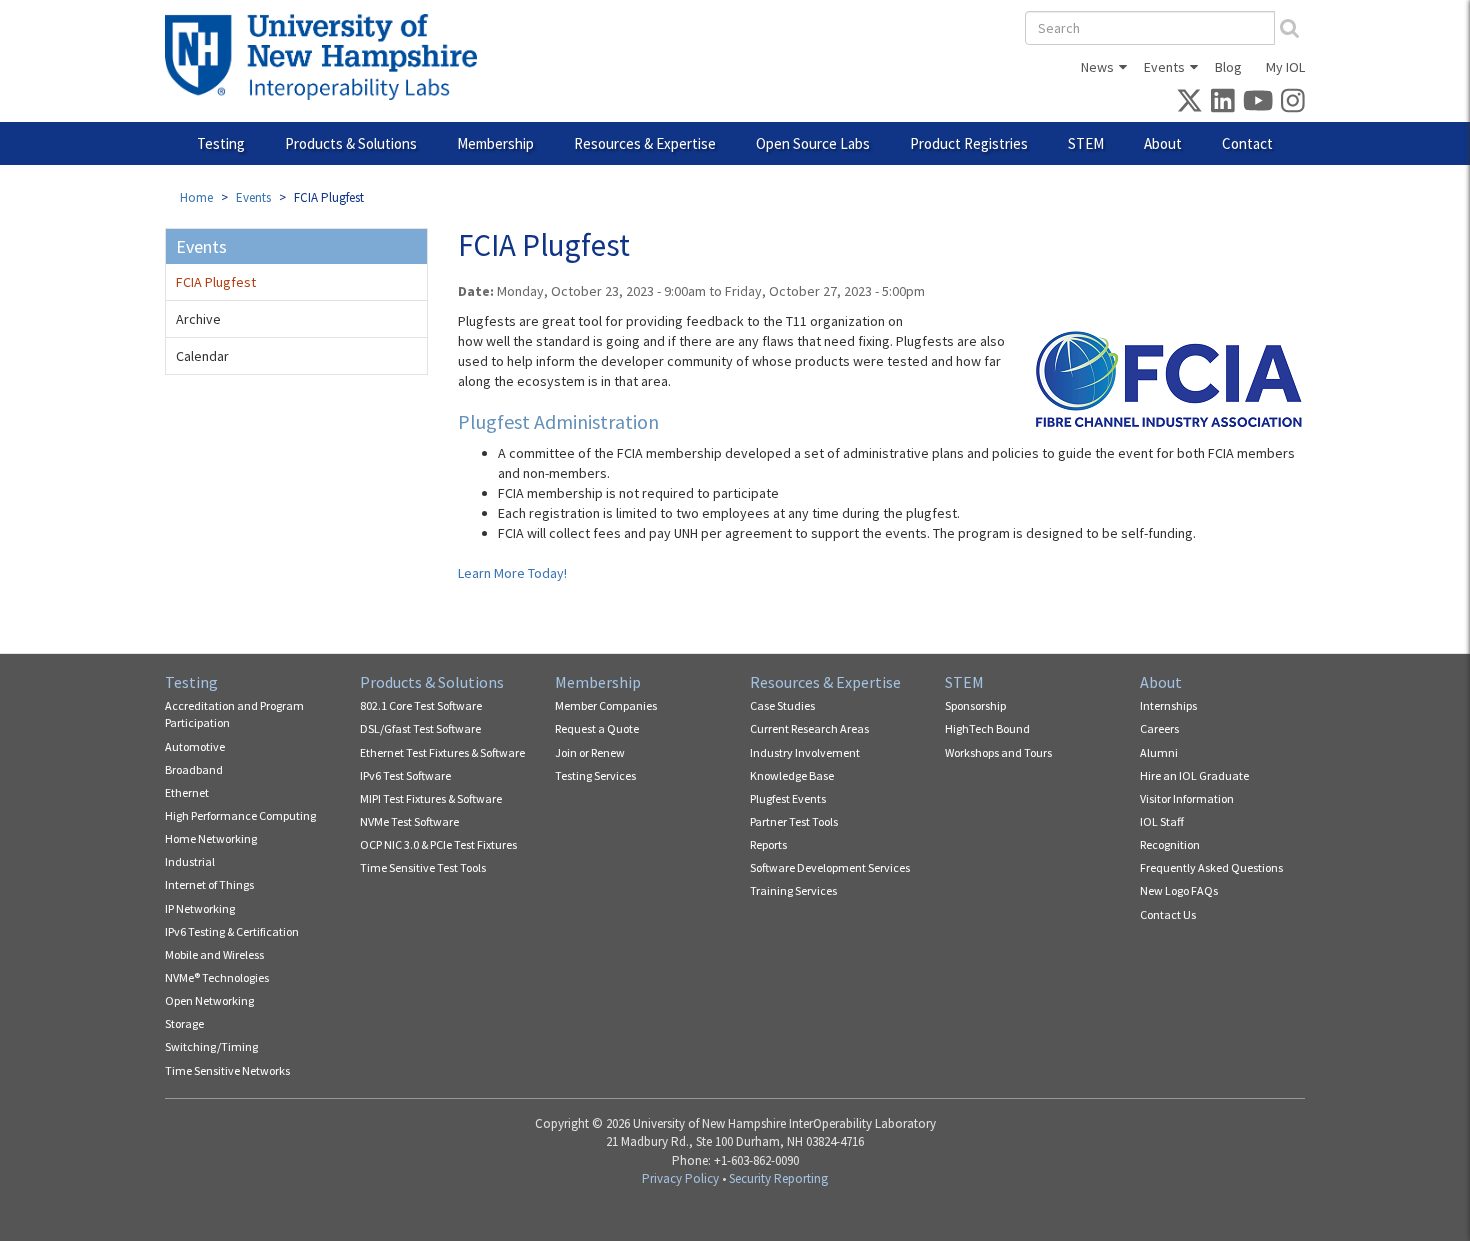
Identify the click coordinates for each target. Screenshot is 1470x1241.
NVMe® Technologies (217, 977)
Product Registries (969, 143)
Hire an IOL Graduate (1194, 775)
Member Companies (606, 705)
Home (196, 197)
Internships (1168, 705)
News (1097, 67)
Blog (1228, 67)
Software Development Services (830, 867)
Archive (198, 319)
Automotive (195, 746)
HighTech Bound (987, 728)
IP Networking (200, 908)
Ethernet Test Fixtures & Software (442, 752)
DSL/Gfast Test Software (420, 728)
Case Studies (782, 705)
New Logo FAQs (1179, 890)
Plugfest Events (788, 798)
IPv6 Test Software (405, 775)
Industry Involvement (805, 752)
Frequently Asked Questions (1211, 867)
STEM (1086, 143)
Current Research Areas (809, 728)
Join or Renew (590, 752)
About (1163, 143)
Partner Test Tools (794, 821)
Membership (495, 143)
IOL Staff (1162, 821)
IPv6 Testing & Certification (232, 931)
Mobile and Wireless (214, 954)
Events (1164, 67)
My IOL (1285, 67)
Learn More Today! (512, 573)
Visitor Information (1187, 798)
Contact (1247, 143)
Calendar (202, 356)
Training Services (793, 890)
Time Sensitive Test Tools (423, 867)
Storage (184, 1023)
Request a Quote (597, 728)
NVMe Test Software (409, 821)
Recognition (1170, 844)
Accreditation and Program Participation (234, 714)
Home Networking (211, 838)
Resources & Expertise (645, 143)
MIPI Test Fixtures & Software (431, 798)
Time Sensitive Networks (227, 1070)
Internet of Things (209, 884)
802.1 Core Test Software (421, 705)
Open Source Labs (813, 143)
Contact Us (1168, 914)
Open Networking (209, 1000)
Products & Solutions (351, 143)
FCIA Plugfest (216, 282)
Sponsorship (975, 705)
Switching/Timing (211, 1046)
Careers (1159, 728)
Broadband (194, 769)
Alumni (1159, 752)
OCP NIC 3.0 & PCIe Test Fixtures (438, 844)
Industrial (190, 861)
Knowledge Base (792, 775)
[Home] (328, 57)
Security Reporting (778, 1178)
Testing (221, 143)
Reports (768, 844)
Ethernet (187, 792)
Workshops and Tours (998, 752)
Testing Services (595, 775)
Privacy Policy (680, 1178)
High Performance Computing (240, 815)
